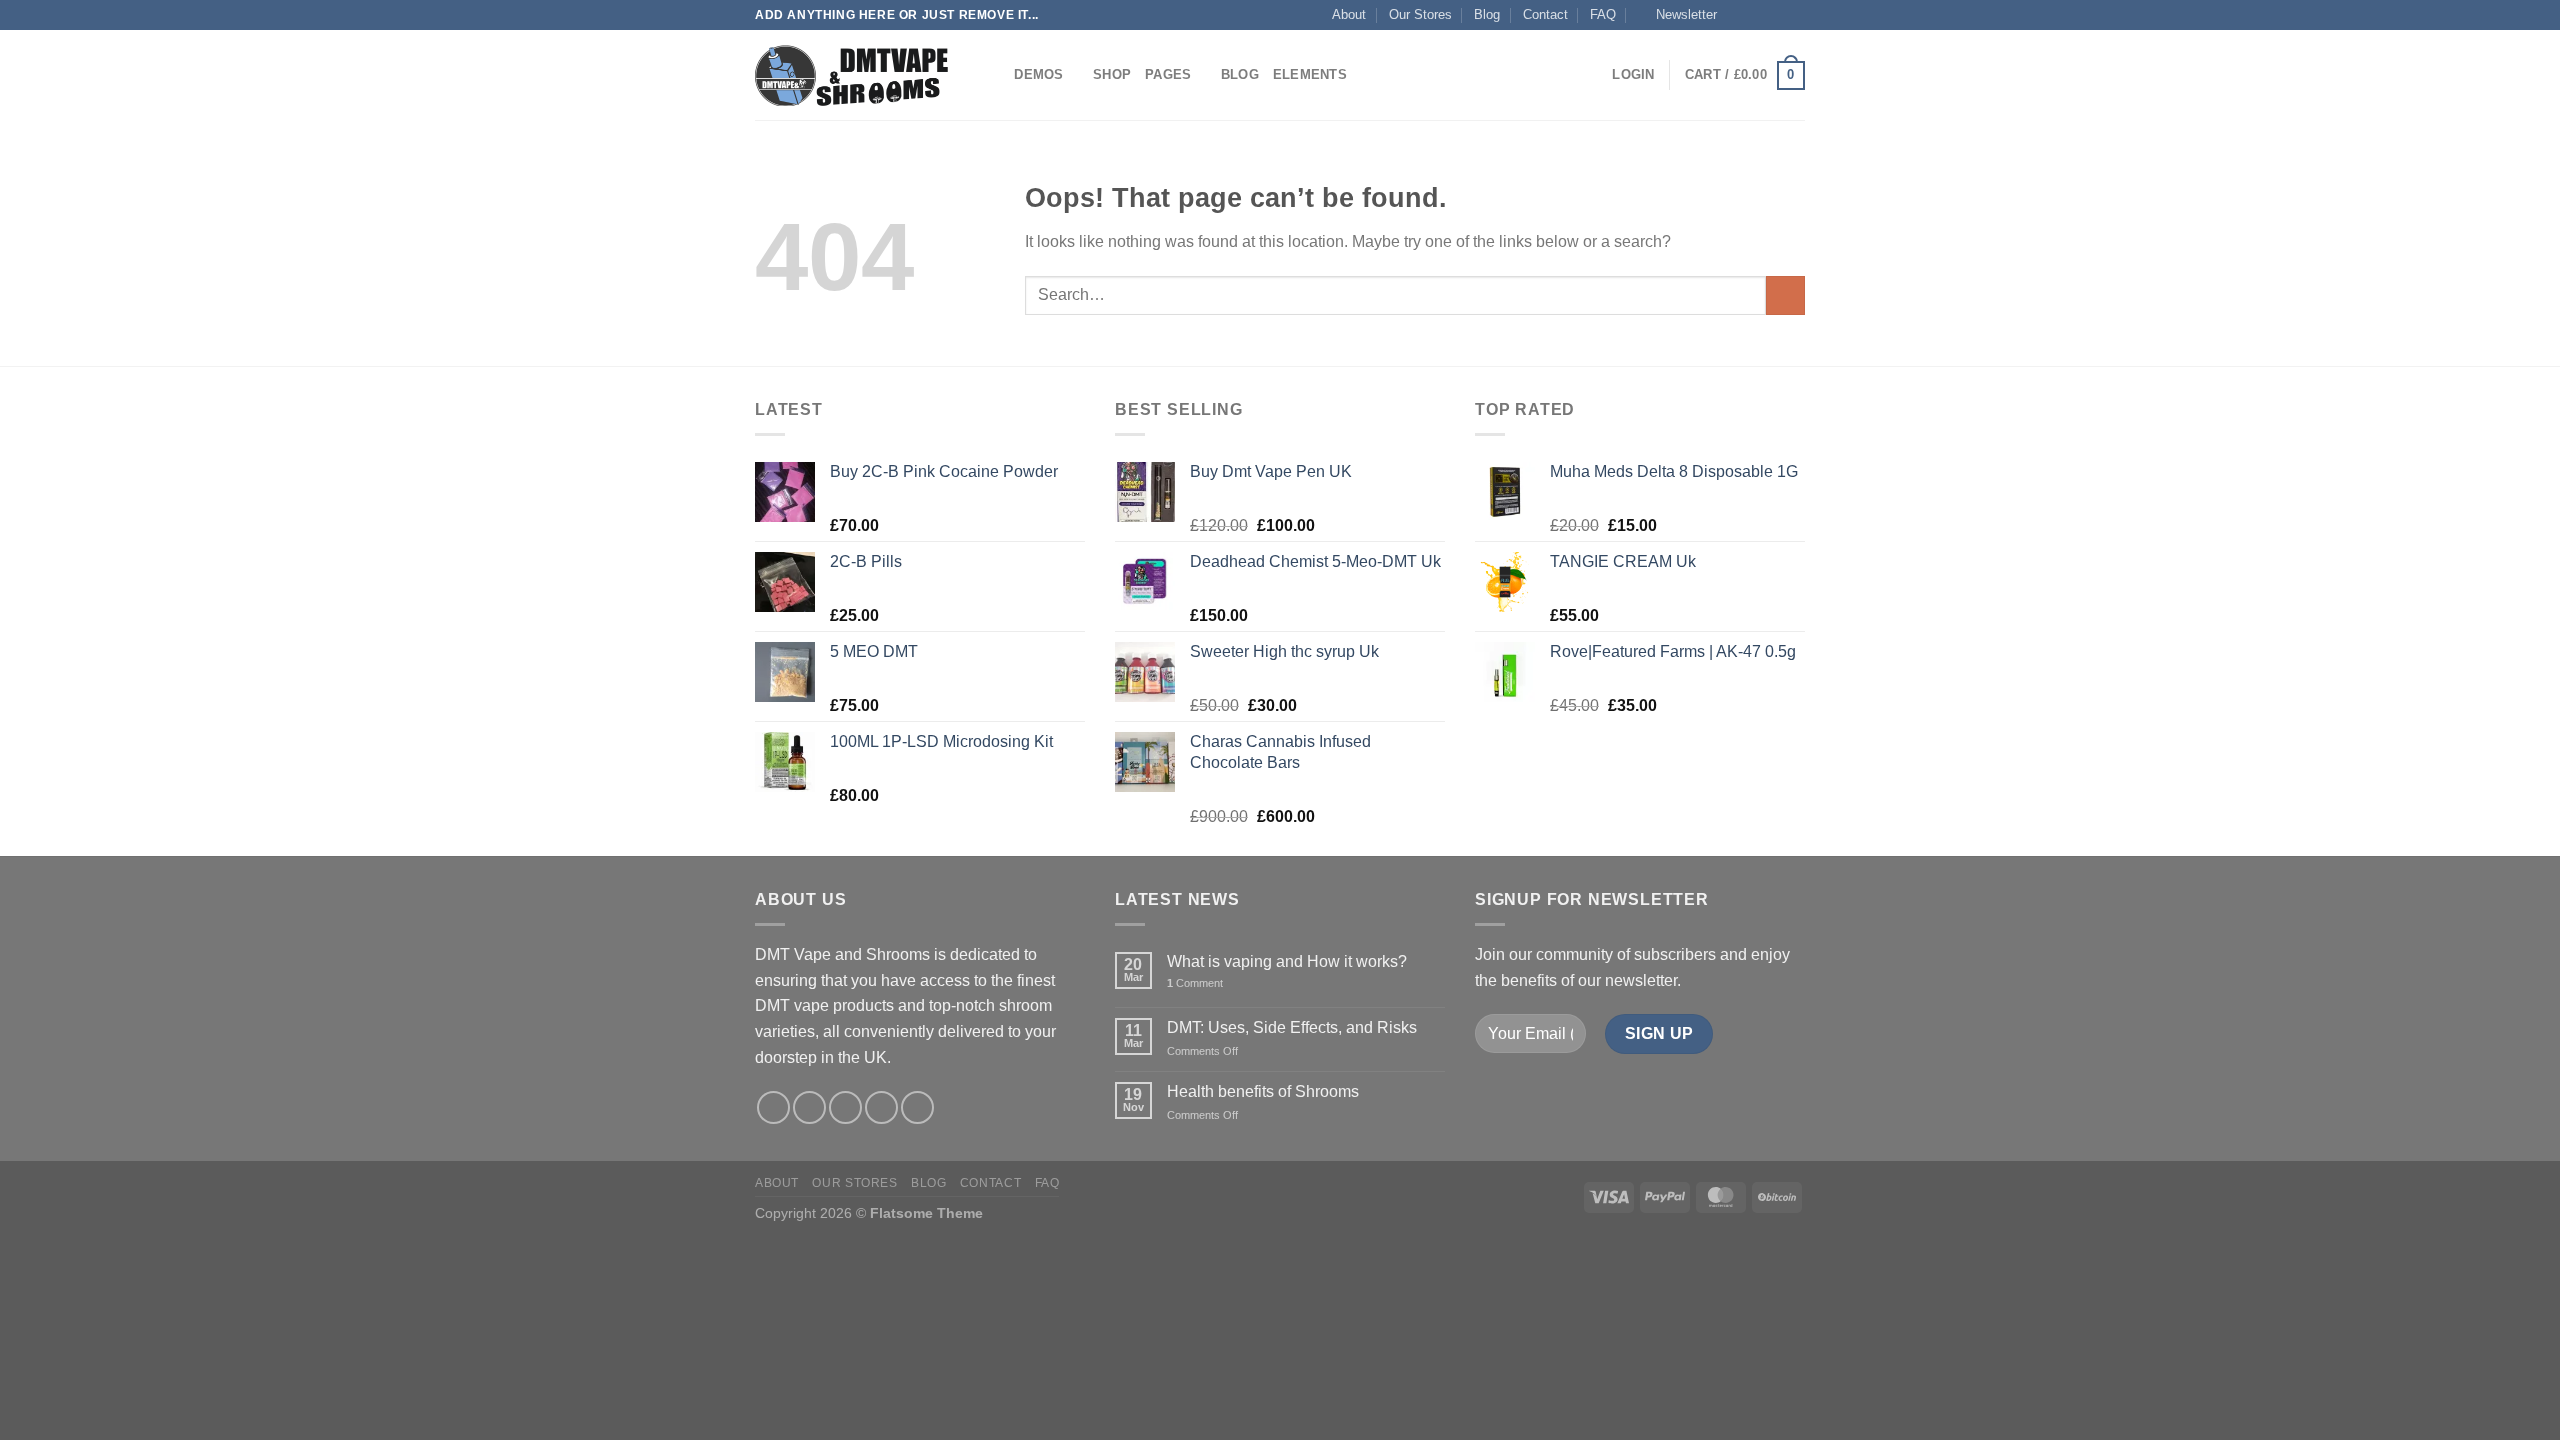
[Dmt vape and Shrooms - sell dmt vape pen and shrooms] (855, 75)
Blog (1487, 14)
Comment (1195, 983)
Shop (1112, 74)
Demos (1038, 74)
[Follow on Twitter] (1776, 15)
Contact (1545, 14)
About (1349, 14)
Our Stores (1420, 14)
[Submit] (1785, 295)
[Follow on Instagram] (1757, 15)
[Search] (992, 75)
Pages (1168, 74)
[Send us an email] (1795, 15)
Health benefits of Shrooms (1263, 1091)
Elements (1310, 74)
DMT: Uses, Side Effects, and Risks (1292, 1027)
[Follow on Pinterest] (917, 1107)
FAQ (1603, 14)
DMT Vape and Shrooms (842, 954)
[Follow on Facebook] (1738, 15)
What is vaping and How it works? (1287, 961)
